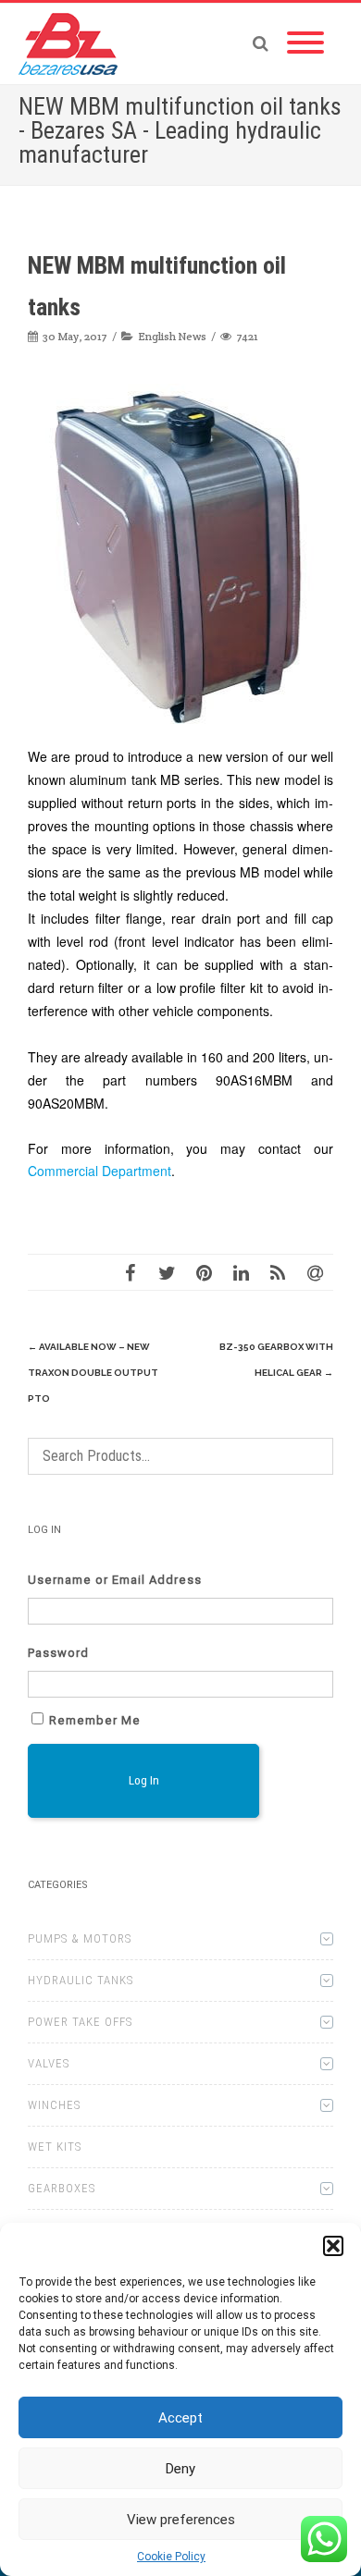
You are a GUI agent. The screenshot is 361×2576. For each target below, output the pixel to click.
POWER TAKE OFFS (80, 2022)
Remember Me (95, 1720)
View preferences (181, 2520)
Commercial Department (100, 1171)
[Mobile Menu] (305, 43)
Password (58, 1653)
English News (172, 336)
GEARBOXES (62, 2188)
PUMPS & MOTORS (80, 1938)
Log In (144, 1780)
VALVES (49, 2063)
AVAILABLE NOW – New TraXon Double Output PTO (93, 1373)
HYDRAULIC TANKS (81, 1980)
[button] (333, 2246)
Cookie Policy (171, 2557)
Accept (180, 2418)
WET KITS (55, 2147)
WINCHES (54, 2105)
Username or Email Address (115, 1580)
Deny (180, 2469)
